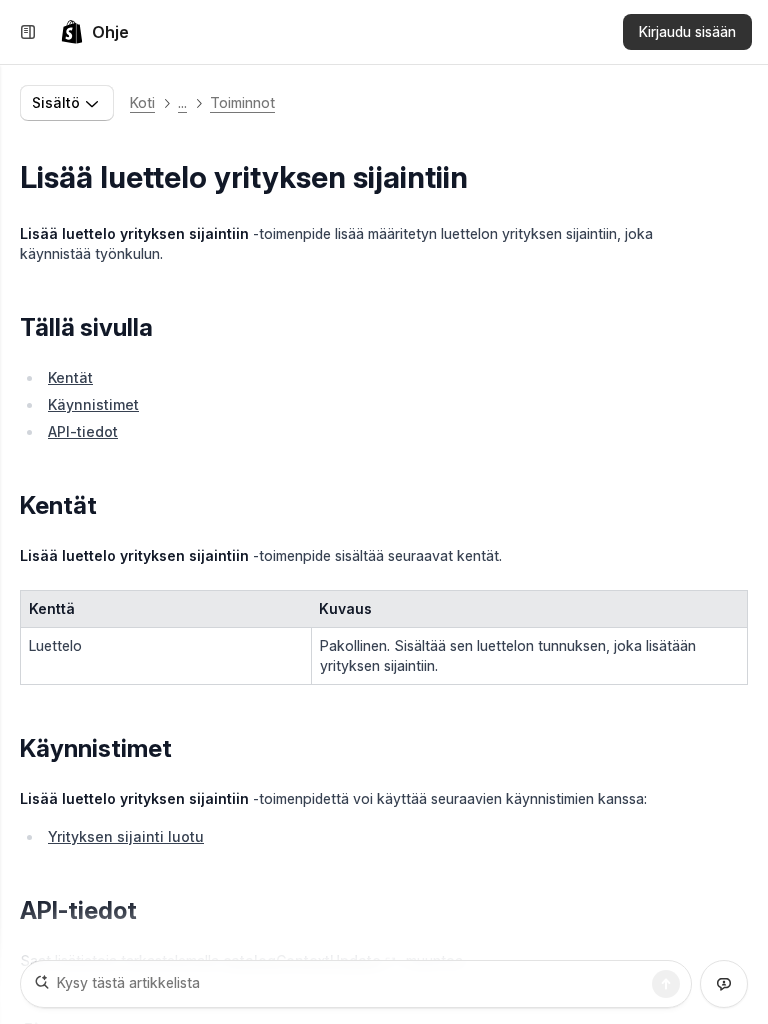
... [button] (182, 102)
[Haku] (666, 984)
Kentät (70, 377)
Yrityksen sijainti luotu (126, 836)
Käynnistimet (93, 404)
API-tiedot (83, 431)
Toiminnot (242, 102)
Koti (142, 102)
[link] (94, 32)
